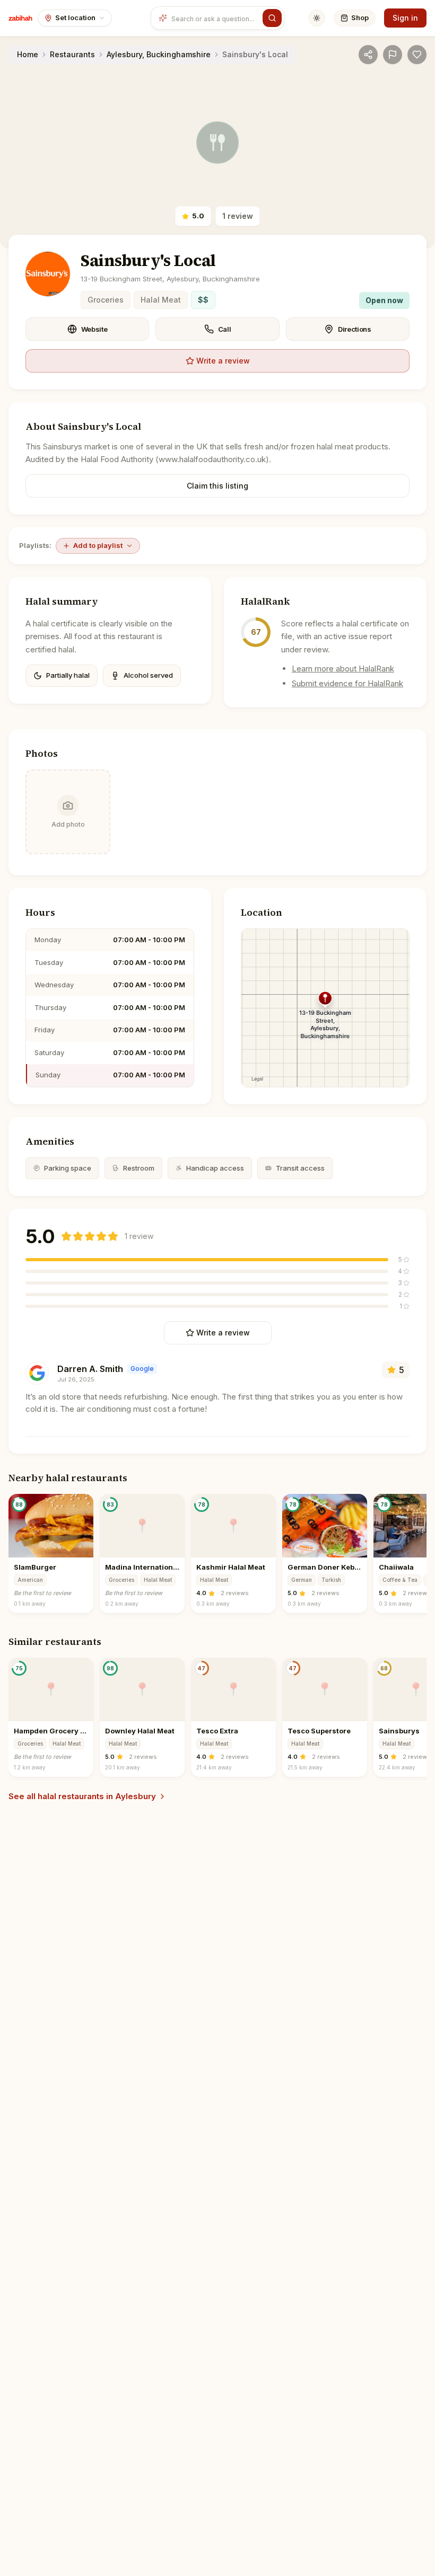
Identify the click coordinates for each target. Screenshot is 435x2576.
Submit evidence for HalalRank (347, 683)
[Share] (368, 55)
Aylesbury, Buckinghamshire (159, 54)
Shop (360, 17)
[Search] (272, 18)
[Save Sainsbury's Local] (417, 55)
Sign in (405, 18)
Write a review (223, 361)
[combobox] (215, 18)
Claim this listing (217, 486)
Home (28, 54)
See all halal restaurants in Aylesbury (82, 1796)
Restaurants (72, 54)
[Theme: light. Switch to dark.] (317, 18)
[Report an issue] (393, 55)
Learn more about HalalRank (343, 669)
